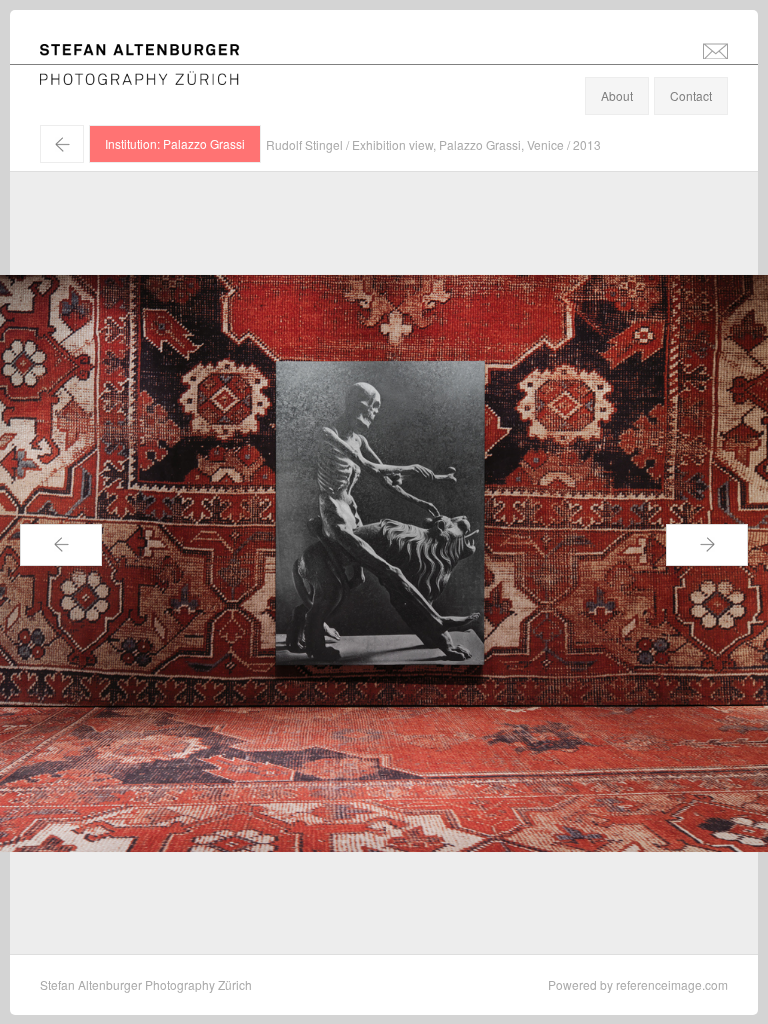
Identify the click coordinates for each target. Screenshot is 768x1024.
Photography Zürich (93, 74)
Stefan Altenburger (153, 53)
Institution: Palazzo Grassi (175, 143)
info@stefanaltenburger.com (715, 50)
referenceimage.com (672, 984)
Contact (691, 95)
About (617, 95)
